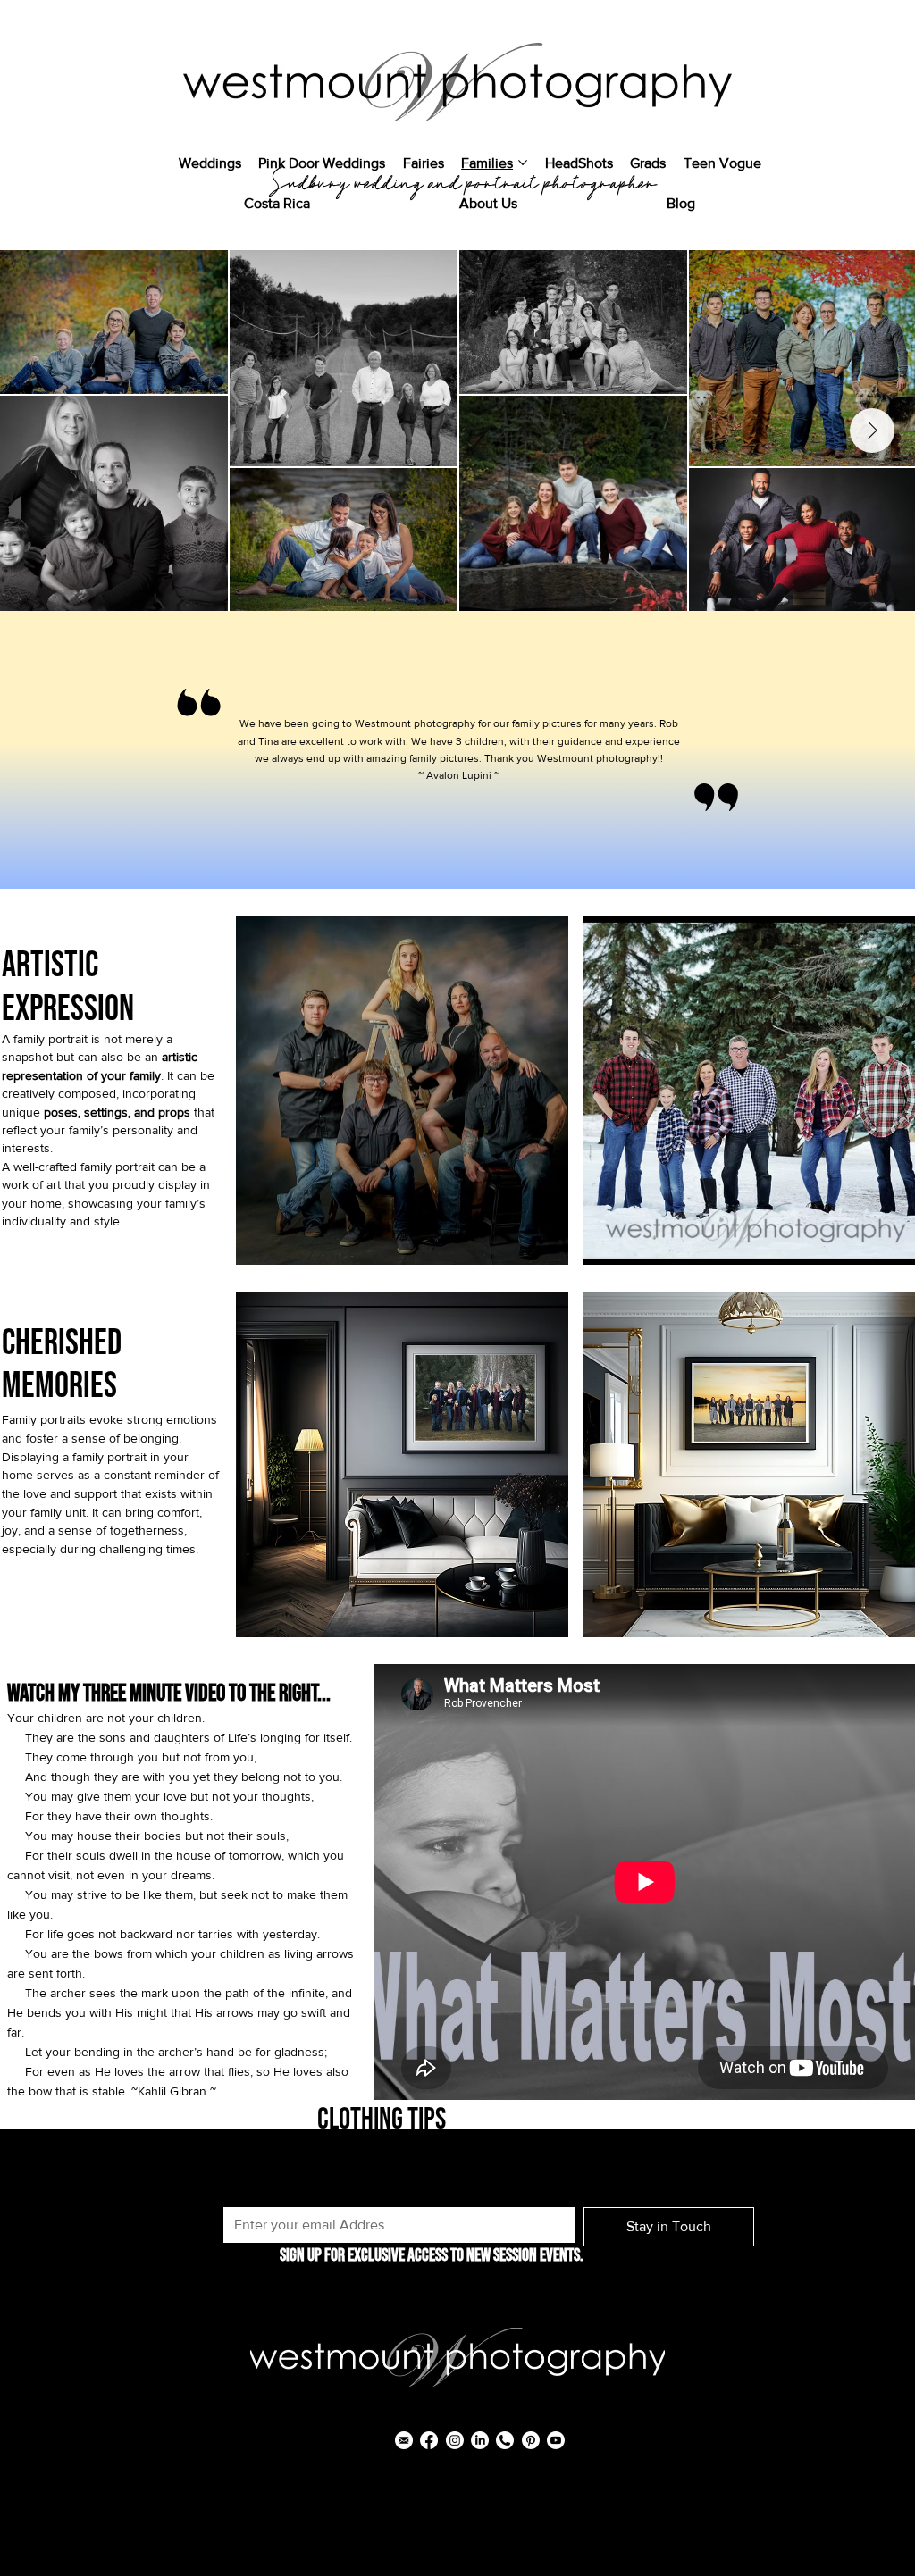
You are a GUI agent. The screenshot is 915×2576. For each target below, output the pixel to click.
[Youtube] (556, 2440)
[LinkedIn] (480, 2440)
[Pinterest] (531, 2440)
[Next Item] (872, 431)
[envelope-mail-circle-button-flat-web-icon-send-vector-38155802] (404, 2440)
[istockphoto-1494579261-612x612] (505, 2440)
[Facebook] (429, 2440)
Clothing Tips (382, 2120)
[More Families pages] (523, 163)
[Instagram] (455, 2440)
